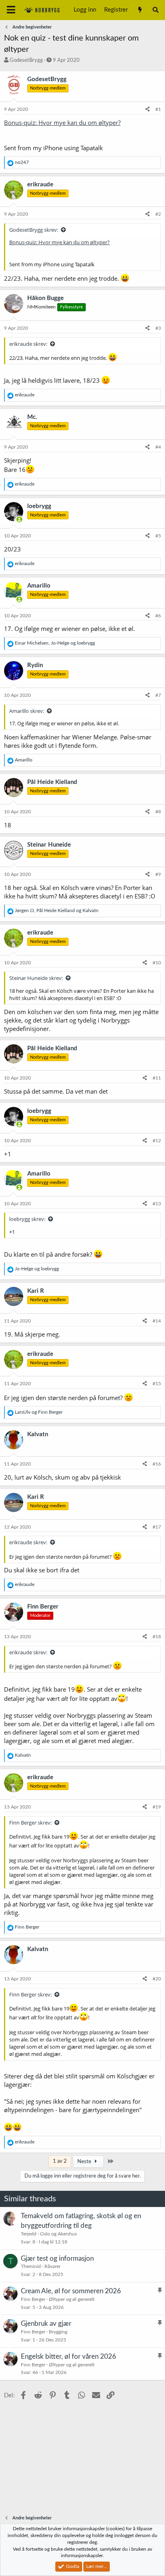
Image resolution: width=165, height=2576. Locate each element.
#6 (158, 616)
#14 (157, 1321)
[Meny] (11, 10)
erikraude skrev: (28, 344)
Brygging (58, 2332)
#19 (157, 1807)
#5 (158, 536)
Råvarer (52, 2266)
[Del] (148, 109)
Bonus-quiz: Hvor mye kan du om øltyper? (62, 122)
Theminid (31, 2266)
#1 (158, 109)
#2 (158, 214)
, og (55, 643)
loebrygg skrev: (27, 1219)
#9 (158, 874)
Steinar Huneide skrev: (36, 978)
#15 (157, 1384)
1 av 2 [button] (60, 2161)
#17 (157, 1527)
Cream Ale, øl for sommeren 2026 (71, 2291)
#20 (157, 1979)
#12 (157, 1141)
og (37, 1269)
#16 (157, 1464)
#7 (158, 695)
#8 (158, 812)
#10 (157, 963)
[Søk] (156, 10)
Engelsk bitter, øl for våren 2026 (68, 2357)
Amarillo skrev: (27, 711)
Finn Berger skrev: (30, 1823)
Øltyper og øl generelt (72, 2299)
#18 (157, 1637)
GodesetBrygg (26, 60)
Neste (85, 2162)
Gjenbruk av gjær (46, 2324)
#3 (158, 328)
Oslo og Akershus (58, 2234)
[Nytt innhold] (140, 10)
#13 (157, 1204)
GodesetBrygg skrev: (34, 230)
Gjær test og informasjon (57, 2259)
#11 (157, 1078)
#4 (158, 447)
